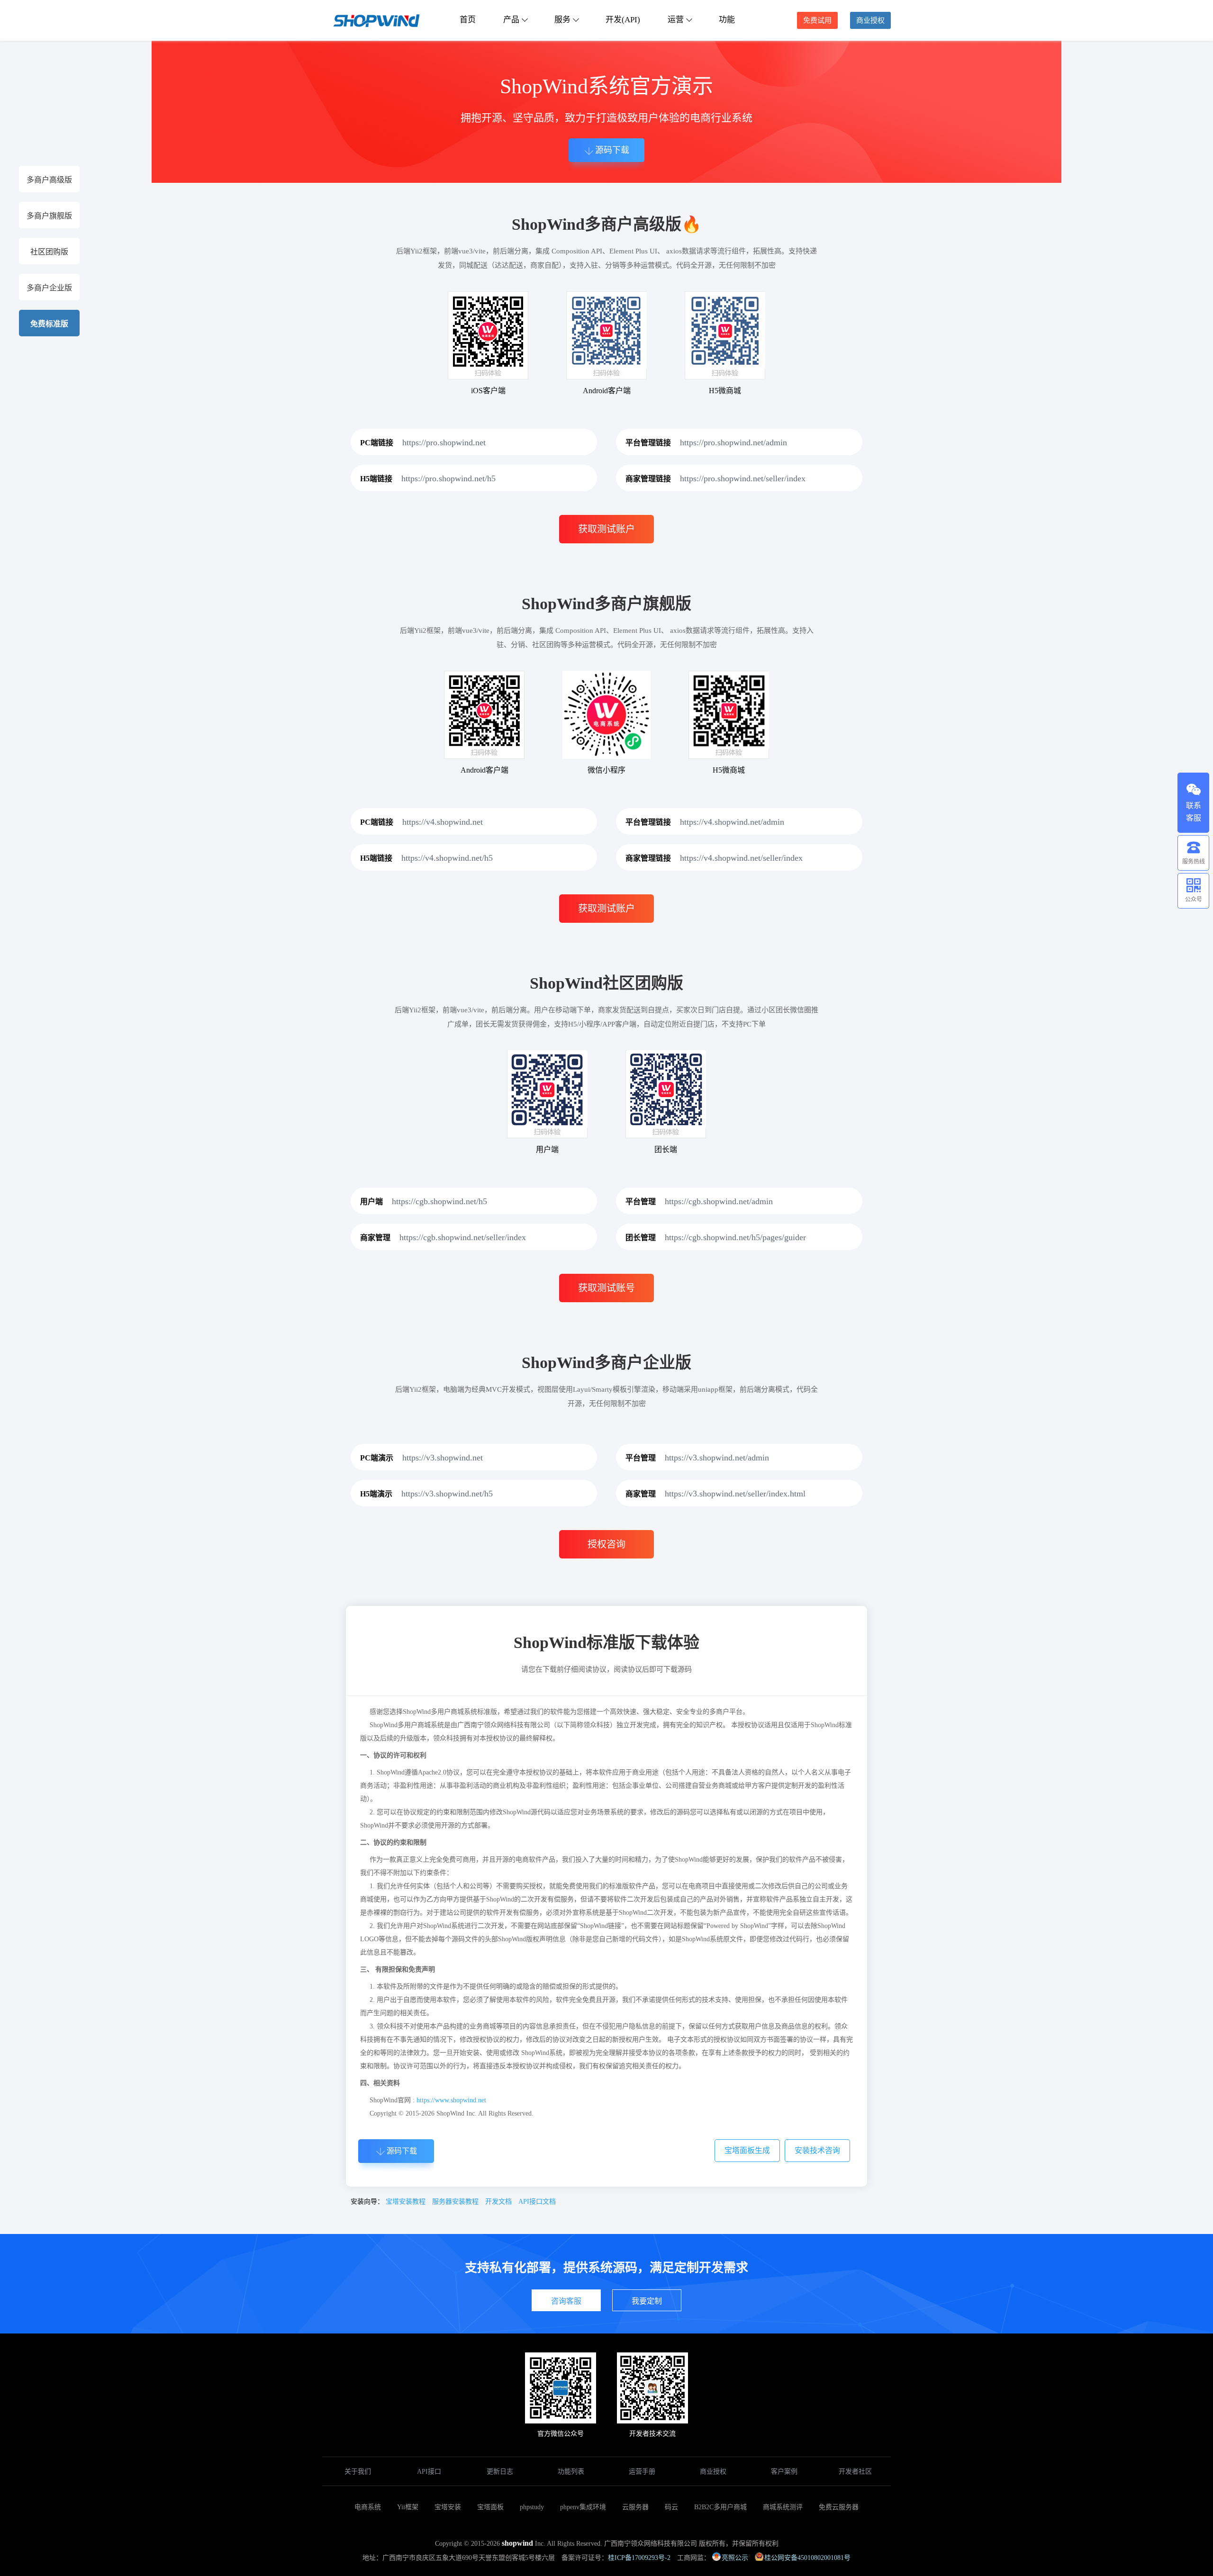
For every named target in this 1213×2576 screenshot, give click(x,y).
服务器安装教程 (455, 2202)
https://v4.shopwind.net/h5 (447, 858)
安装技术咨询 (817, 2150)
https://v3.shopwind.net (443, 1458)
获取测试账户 (606, 529)
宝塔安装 (448, 2507)
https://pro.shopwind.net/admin (733, 442)
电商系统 (368, 2507)
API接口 (429, 2472)
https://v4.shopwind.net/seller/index (741, 858)
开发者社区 (855, 2472)
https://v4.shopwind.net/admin (732, 822)
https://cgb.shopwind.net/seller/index (463, 1237)
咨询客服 (566, 2301)
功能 (727, 20)
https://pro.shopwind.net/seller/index (743, 478)
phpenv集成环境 (583, 2507)
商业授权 (870, 20)
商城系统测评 (783, 2507)
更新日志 (500, 2472)
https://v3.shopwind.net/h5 (447, 1494)
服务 (562, 20)
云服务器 (635, 2507)
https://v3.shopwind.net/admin (717, 1458)
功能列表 (571, 2472)
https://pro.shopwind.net (444, 442)
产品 (511, 20)
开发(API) (623, 20)
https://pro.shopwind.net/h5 (448, 478)
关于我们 (358, 2472)
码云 (671, 2507)
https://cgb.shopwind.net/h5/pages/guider (735, 1237)
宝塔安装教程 (406, 2202)
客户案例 (784, 2472)
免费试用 (817, 20)
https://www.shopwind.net (451, 2100)
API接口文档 (537, 2202)
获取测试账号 (606, 1288)
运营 (676, 20)
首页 (468, 20)
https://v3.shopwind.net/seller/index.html (735, 1494)
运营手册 (642, 2472)
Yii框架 (408, 2507)
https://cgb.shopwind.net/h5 (439, 1201)
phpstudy (532, 2507)
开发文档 (498, 2202)
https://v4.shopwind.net (443, 822)
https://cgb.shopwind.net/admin (719, 1201)
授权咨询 (606, 1544)
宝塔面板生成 (747, 2150)
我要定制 (647, 2301)
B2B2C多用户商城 (720, 2507)
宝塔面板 (490, 2507)
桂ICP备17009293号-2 (639, 2558)
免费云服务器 (839, 2507)
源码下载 (612, 150)
